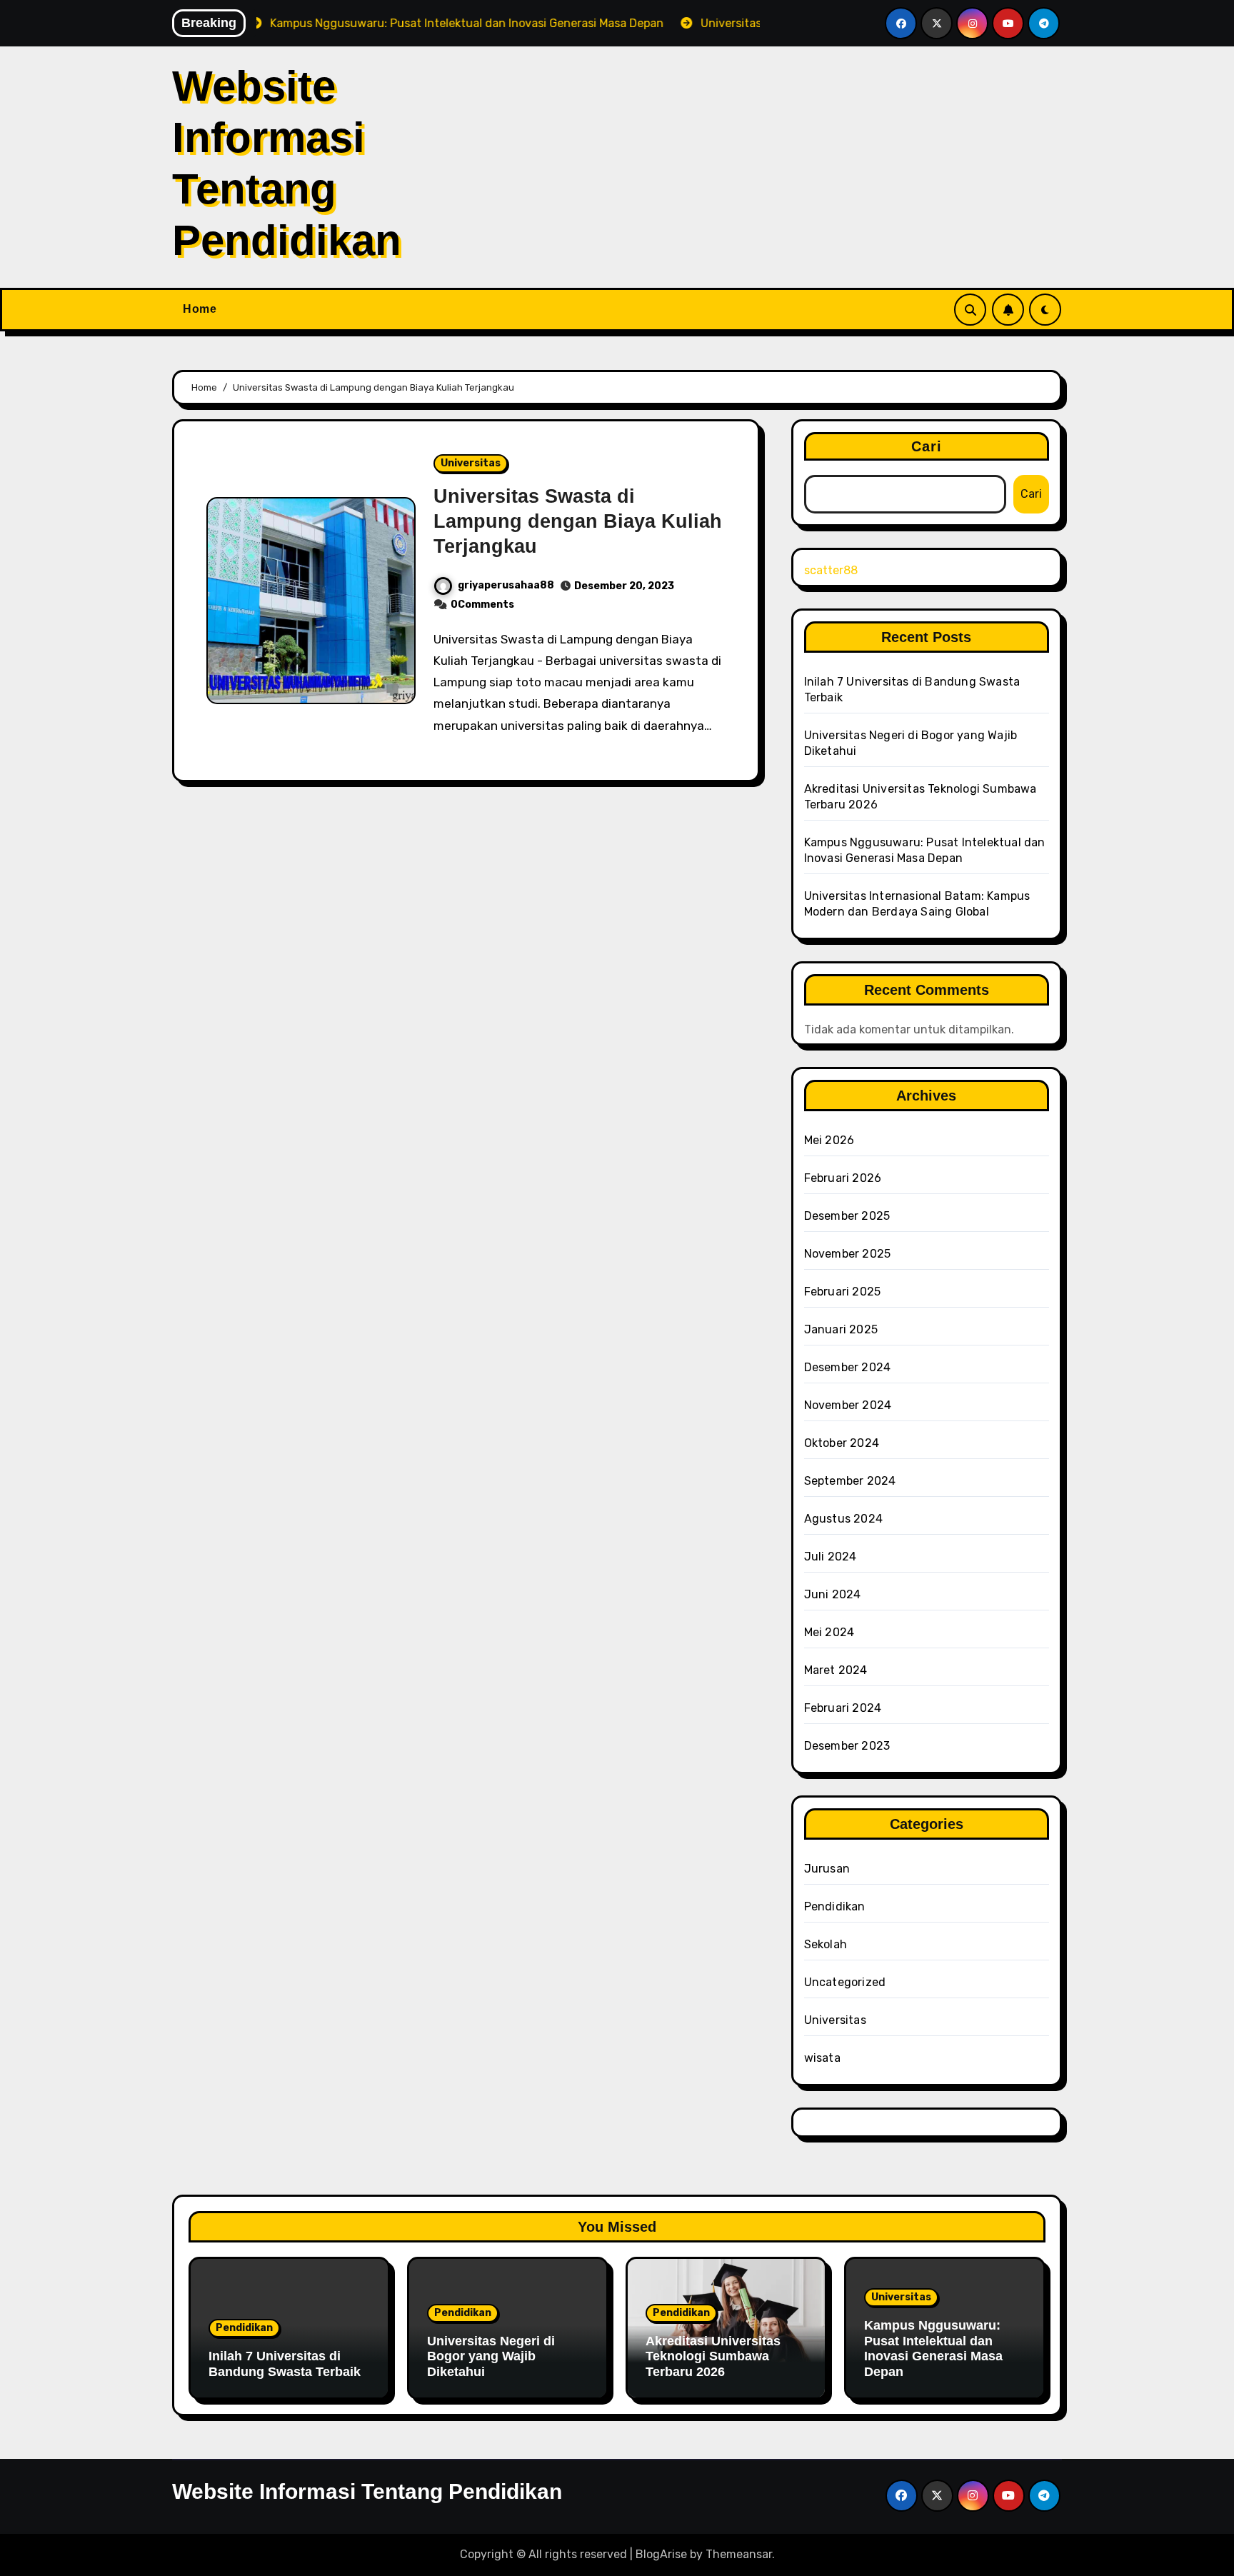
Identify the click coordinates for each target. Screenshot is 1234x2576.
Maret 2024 (836, 1670)
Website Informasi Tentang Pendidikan (367, 2491)
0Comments (482, 605)
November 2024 (848, 1405)
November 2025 (848, 1254)
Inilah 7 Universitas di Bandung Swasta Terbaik (285, 2364)
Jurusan (827, 1869)
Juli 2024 (831, 1557)
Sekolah (826, 1944)
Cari (927, 446)
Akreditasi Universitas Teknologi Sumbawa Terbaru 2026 (713, 2356)
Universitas (471, 463)
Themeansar (739, 2554)
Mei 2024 (829, 1632)
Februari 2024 (843, 1708)
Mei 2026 (829, 1140)
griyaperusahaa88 (506, 585)
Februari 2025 (843, 1292)
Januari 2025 (841, 1329)
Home (200, 309)
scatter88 (831, 570)
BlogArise (661, 2554)
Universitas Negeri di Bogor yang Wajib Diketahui (491, 2356)
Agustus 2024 (843, 1519)
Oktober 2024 (842, 1443)
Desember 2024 (848, 1367)
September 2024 (850, 1481)
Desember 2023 (847, 1746)
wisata (822, 2058)
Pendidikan (835, 1906)
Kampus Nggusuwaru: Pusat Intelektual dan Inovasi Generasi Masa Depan (933, 2349)
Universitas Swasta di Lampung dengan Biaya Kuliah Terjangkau (578, 521)
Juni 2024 (833, 1594)
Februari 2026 (843, 1178)
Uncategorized (845, 1982)
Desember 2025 (847, 1216)
